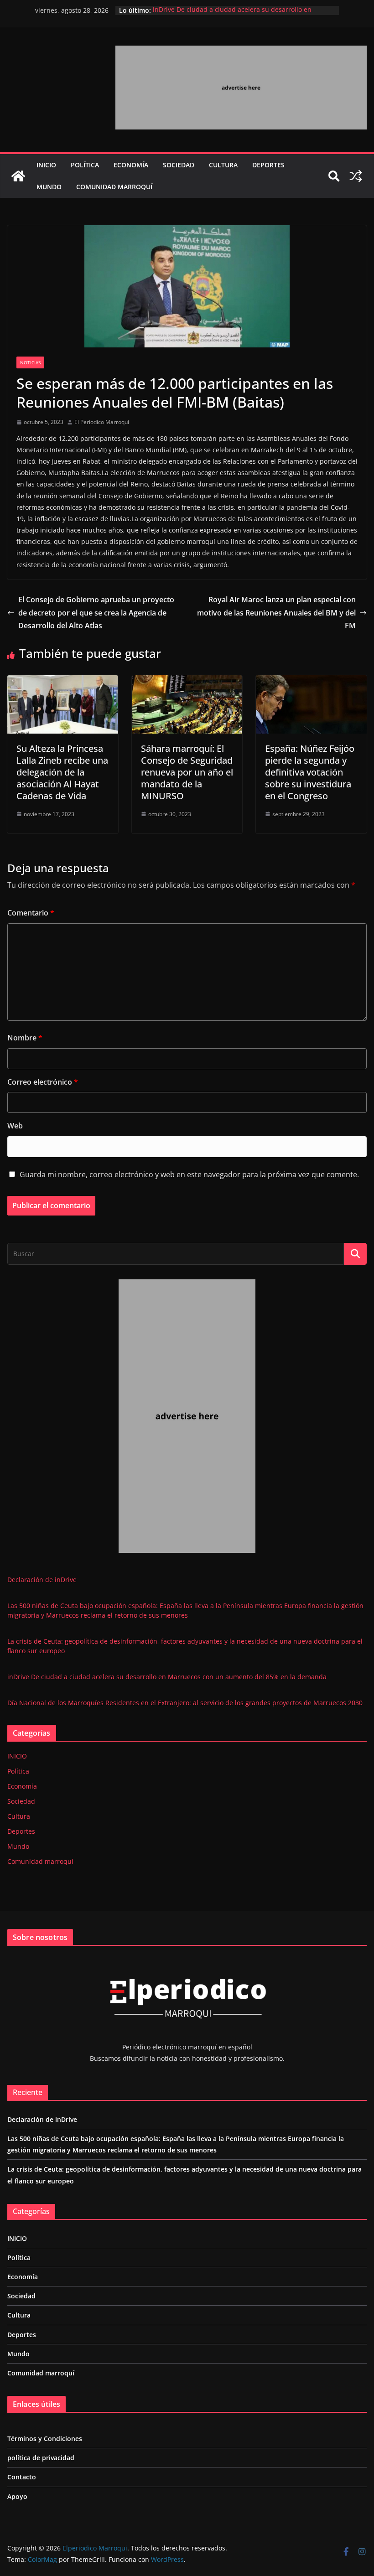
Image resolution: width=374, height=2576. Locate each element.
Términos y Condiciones (45, 2439)
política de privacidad (41, 2458)
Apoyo (17, 2496)
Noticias (30, 362)
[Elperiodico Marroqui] (18, 176)
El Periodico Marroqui (102, 422)
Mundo (49, 187)
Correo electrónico (43, 1082)
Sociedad (179, 165)
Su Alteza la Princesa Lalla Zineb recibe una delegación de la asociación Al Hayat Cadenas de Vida (62, 772)
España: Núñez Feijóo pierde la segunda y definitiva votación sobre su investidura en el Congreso (310, 772)
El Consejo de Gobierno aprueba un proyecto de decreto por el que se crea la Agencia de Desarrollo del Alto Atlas (96, 613)
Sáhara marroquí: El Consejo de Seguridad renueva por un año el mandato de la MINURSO (187, 772)
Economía (131, 165)
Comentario (31, 913)
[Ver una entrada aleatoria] (356, 176)
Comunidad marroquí (114, 187)
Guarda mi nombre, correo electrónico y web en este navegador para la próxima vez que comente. (189, 1174)
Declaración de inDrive (42, 1580)
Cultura (223, 165)
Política (85, 165)
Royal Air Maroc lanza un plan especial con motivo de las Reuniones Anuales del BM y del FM (276, 613)
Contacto (22, 2477)
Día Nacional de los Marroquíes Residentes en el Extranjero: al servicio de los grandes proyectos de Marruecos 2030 (185, 1703)
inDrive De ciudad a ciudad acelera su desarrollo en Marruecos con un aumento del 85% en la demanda (232, 15)
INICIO (46, 165)
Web (15, 1126)
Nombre (25, 1038)
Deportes (268, 165)
